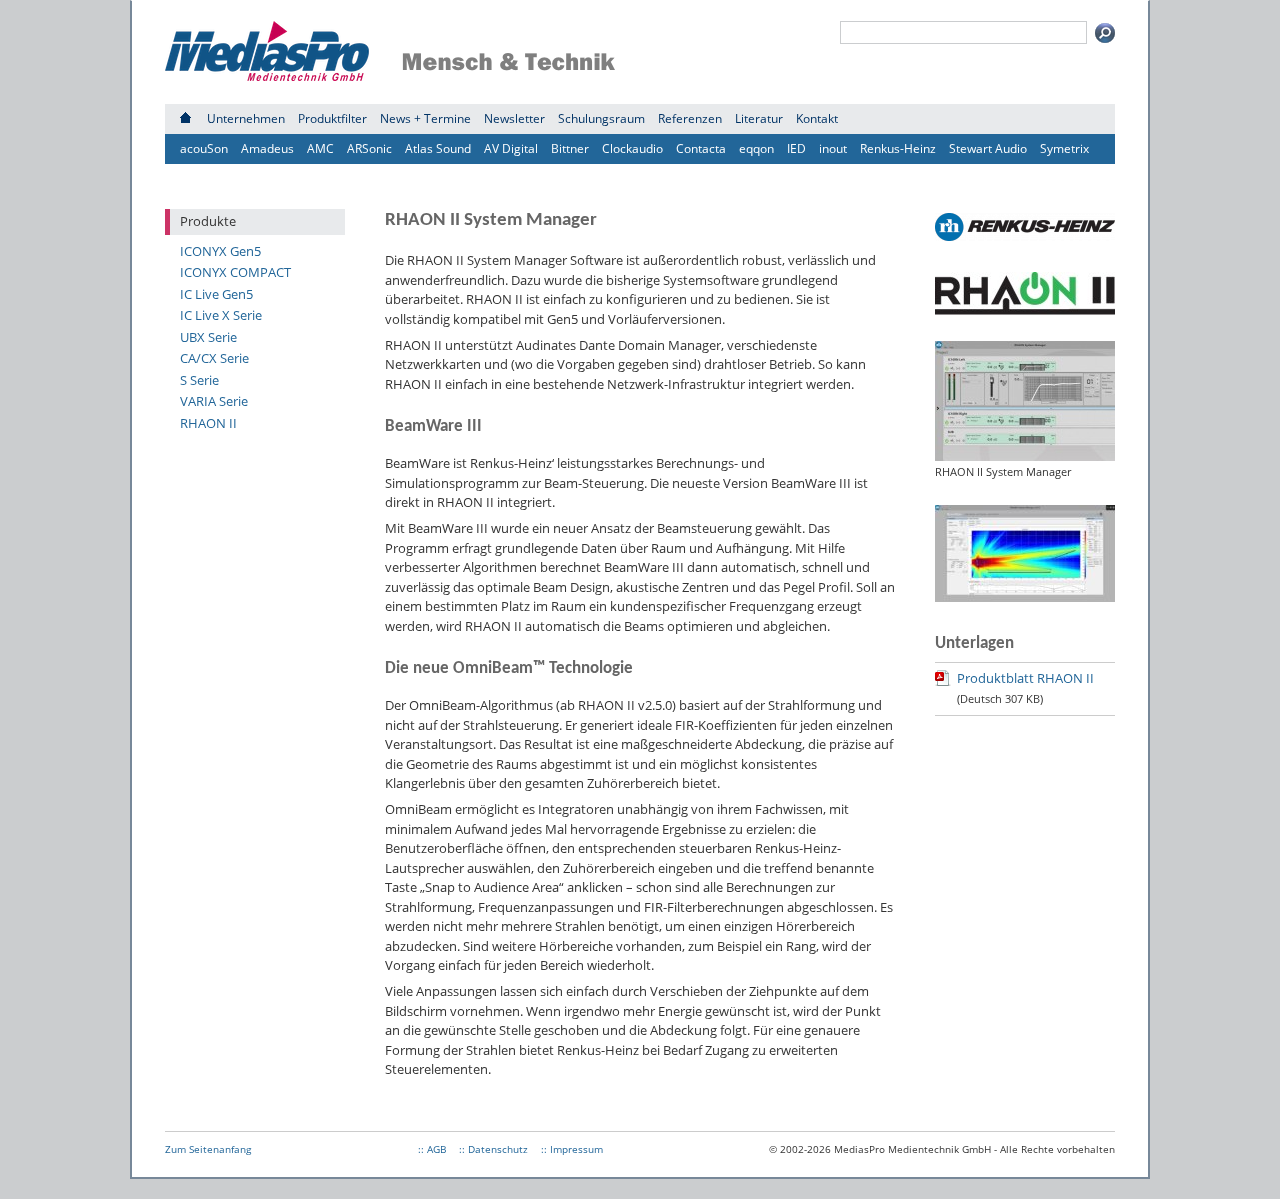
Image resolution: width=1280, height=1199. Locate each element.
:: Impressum (572, 1149)
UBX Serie (208, 337)
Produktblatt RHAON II (1025, 678)
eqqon (756, 148)
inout (833, 148)
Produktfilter (332, 118)
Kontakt (817, 118)
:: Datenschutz (493, 1149)
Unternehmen (246, 118)
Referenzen (690, 118)
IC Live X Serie (221, 315)
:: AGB (432, 1149)
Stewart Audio (988, 148)
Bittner (570, 148)
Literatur (759, 118)
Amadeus (267, 148)
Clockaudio (632, 148)
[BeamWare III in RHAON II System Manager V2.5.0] (1025, 597)
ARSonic (369, 148)
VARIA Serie (214, 401)
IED (796, 148)
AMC (320, 148)
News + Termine (425, 118)
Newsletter (514, 118)
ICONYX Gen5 (220, 251)
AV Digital (511, 148)
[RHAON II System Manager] (1025, 456)
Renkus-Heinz (898, 148)
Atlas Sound (438, 148)
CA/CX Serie (214, 358)
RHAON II (208, 423)
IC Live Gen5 (216, 294)
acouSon (204, 148)
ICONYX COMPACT (235, 272)
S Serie (199, 380)
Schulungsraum (601, 118)
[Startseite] (185, 118)
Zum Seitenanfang (208, 1149)
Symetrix (1064, 148)
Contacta (701, 148)
